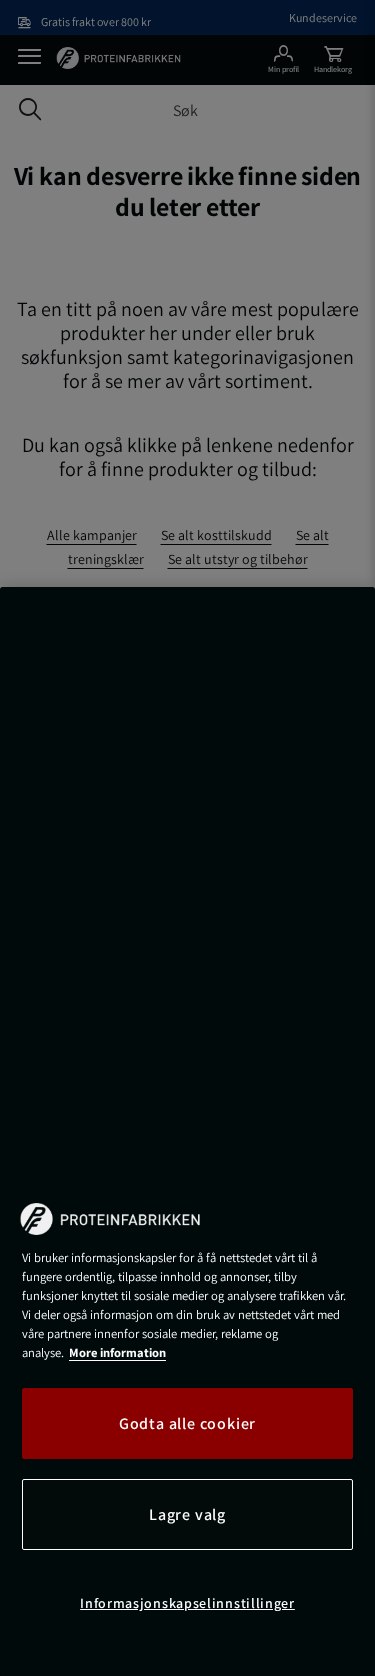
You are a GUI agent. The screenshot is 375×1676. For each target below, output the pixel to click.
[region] (187, 1131)
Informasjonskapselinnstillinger (187, 1603)
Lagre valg (187, 1514)
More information (117, 1352)
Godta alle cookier (187, 1423)
